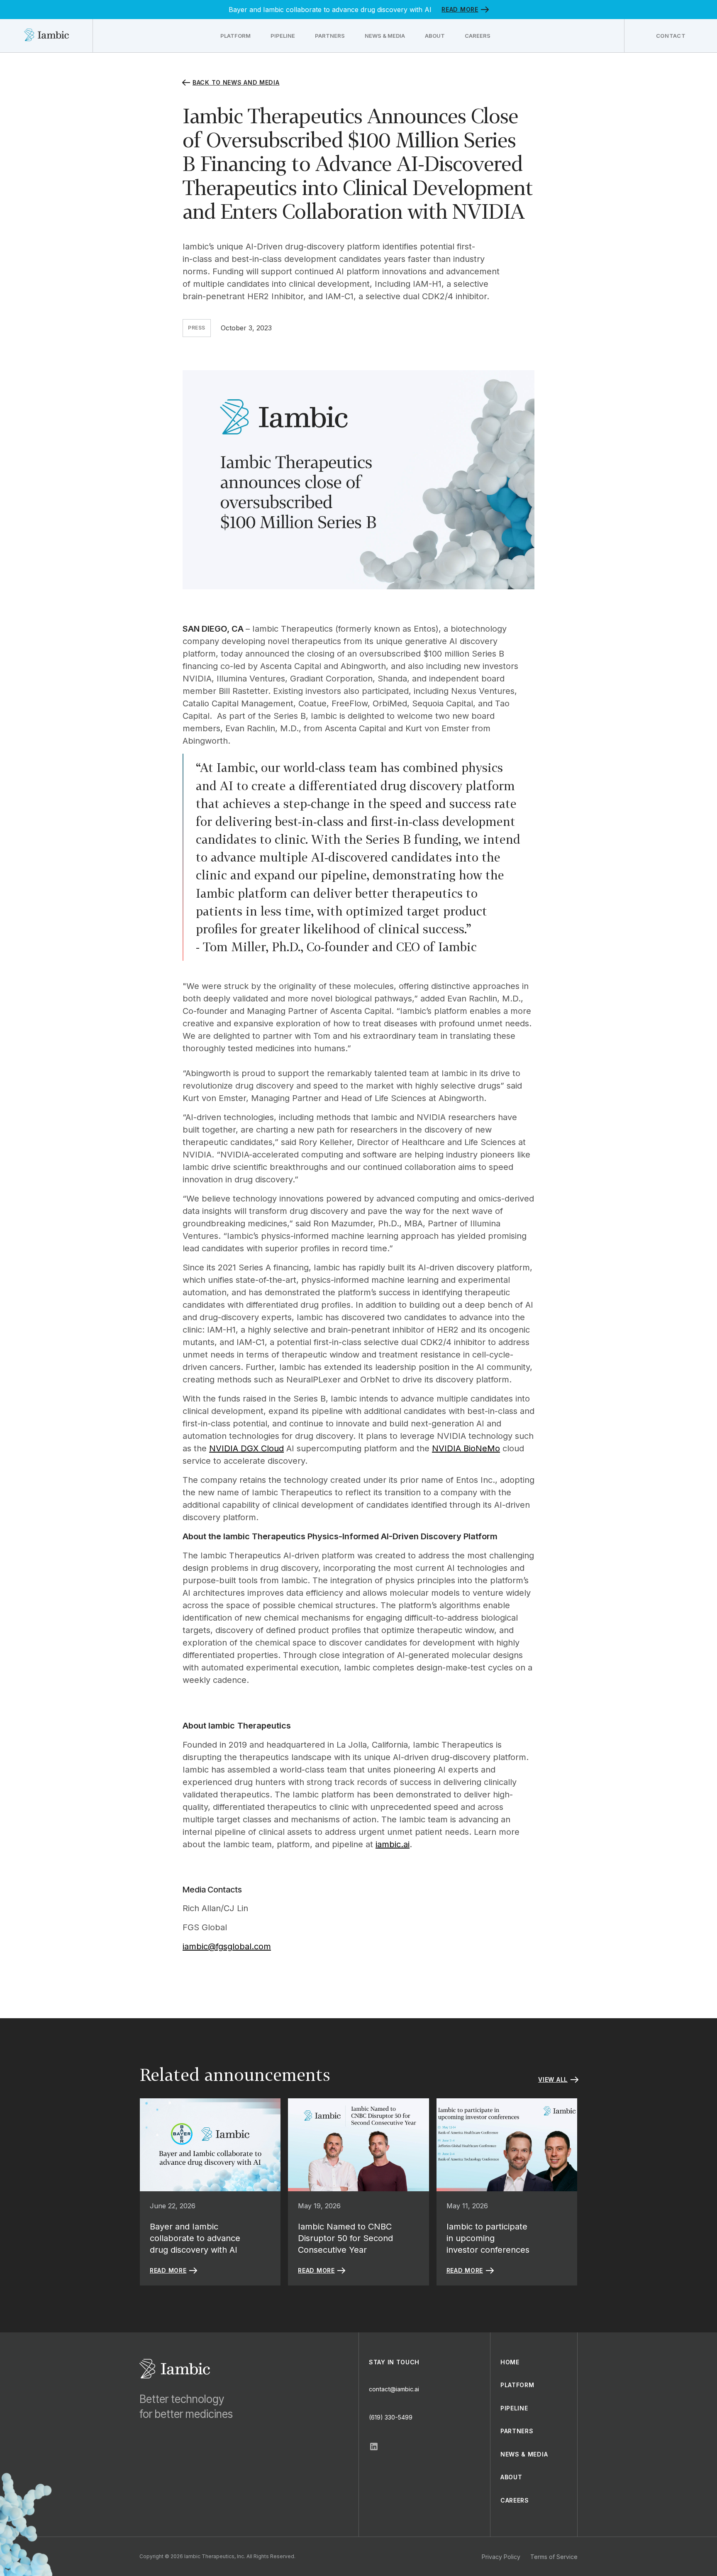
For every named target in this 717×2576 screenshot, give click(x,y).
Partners (330, 36)
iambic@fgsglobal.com (227, 1946)
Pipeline (283, 36)
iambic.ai (393, 1844)
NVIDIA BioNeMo (466, 1448)
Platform (235, 36)
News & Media (385, 36)
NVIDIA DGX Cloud (246, 1448)
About (435, 36)
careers (515, 2500)
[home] (46, 36)
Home (510, 2362)
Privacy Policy (501, 2557)
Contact (671, 36)
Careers (478, 36)
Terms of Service (554, 2557)
